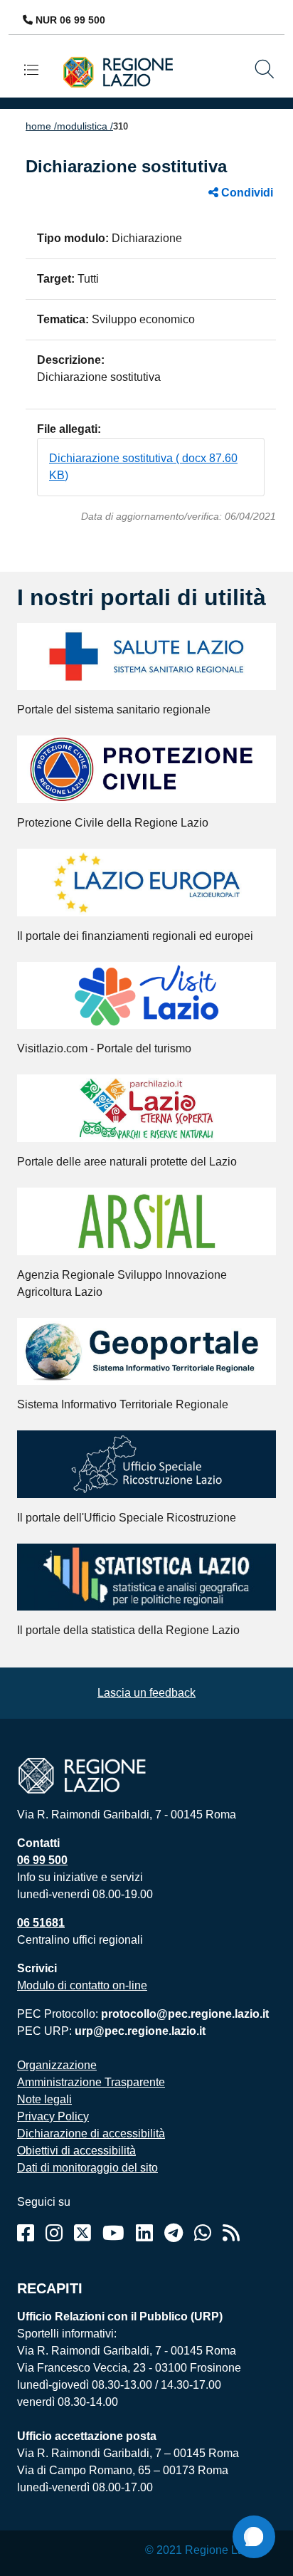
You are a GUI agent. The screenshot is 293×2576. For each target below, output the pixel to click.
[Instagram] (54, 2233)
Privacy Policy (53, 2116)
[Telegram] (174, 2233)
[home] (124, 72)
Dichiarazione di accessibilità (91, 2133)
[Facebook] (26, 2233)
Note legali (44, 2099)
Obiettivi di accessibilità (76, 2151)
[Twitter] (82, 2233)
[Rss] (231, 2233)
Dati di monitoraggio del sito (87, 2168)
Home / (41, 126)
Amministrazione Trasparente (91, 2082)
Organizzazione (57, 2065)
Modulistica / (85, 126)
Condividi (246, 193)
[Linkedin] (144, 2233)
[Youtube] (113, 2233)
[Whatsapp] (203, 2233)
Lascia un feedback (146, 1693)
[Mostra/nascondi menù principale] (37, 69)
